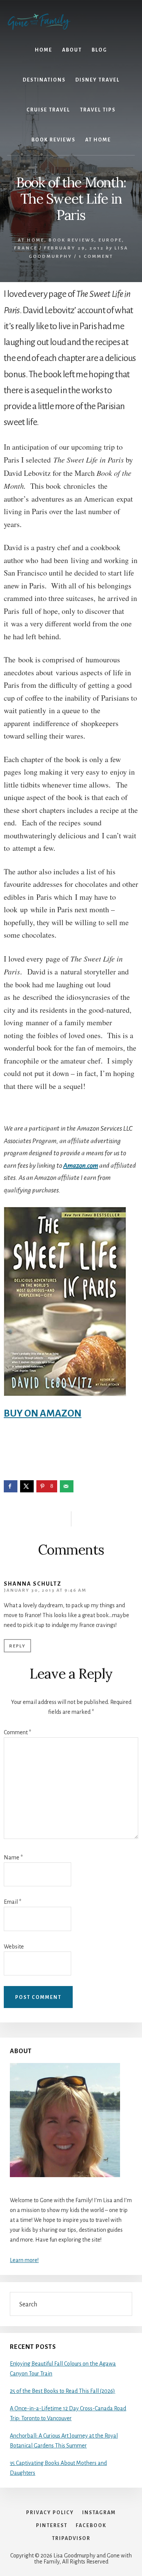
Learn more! (24, 2260)
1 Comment (96, 257)
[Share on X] (27, 1486)
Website (14, 1947)
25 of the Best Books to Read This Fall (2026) (62, 2391)
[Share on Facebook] (11, 1486)
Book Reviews (71, 240)
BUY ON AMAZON (43, 1414)
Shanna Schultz (33, 1584)
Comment (17, 1732)
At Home (31, 240)
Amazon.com (81, 1166)
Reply (17, 1646)
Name (13, 1857)
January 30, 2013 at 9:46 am (45, 1590)
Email (12, 1902)
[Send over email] (67, 1486)
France (26, 248)
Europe (110, 240)
